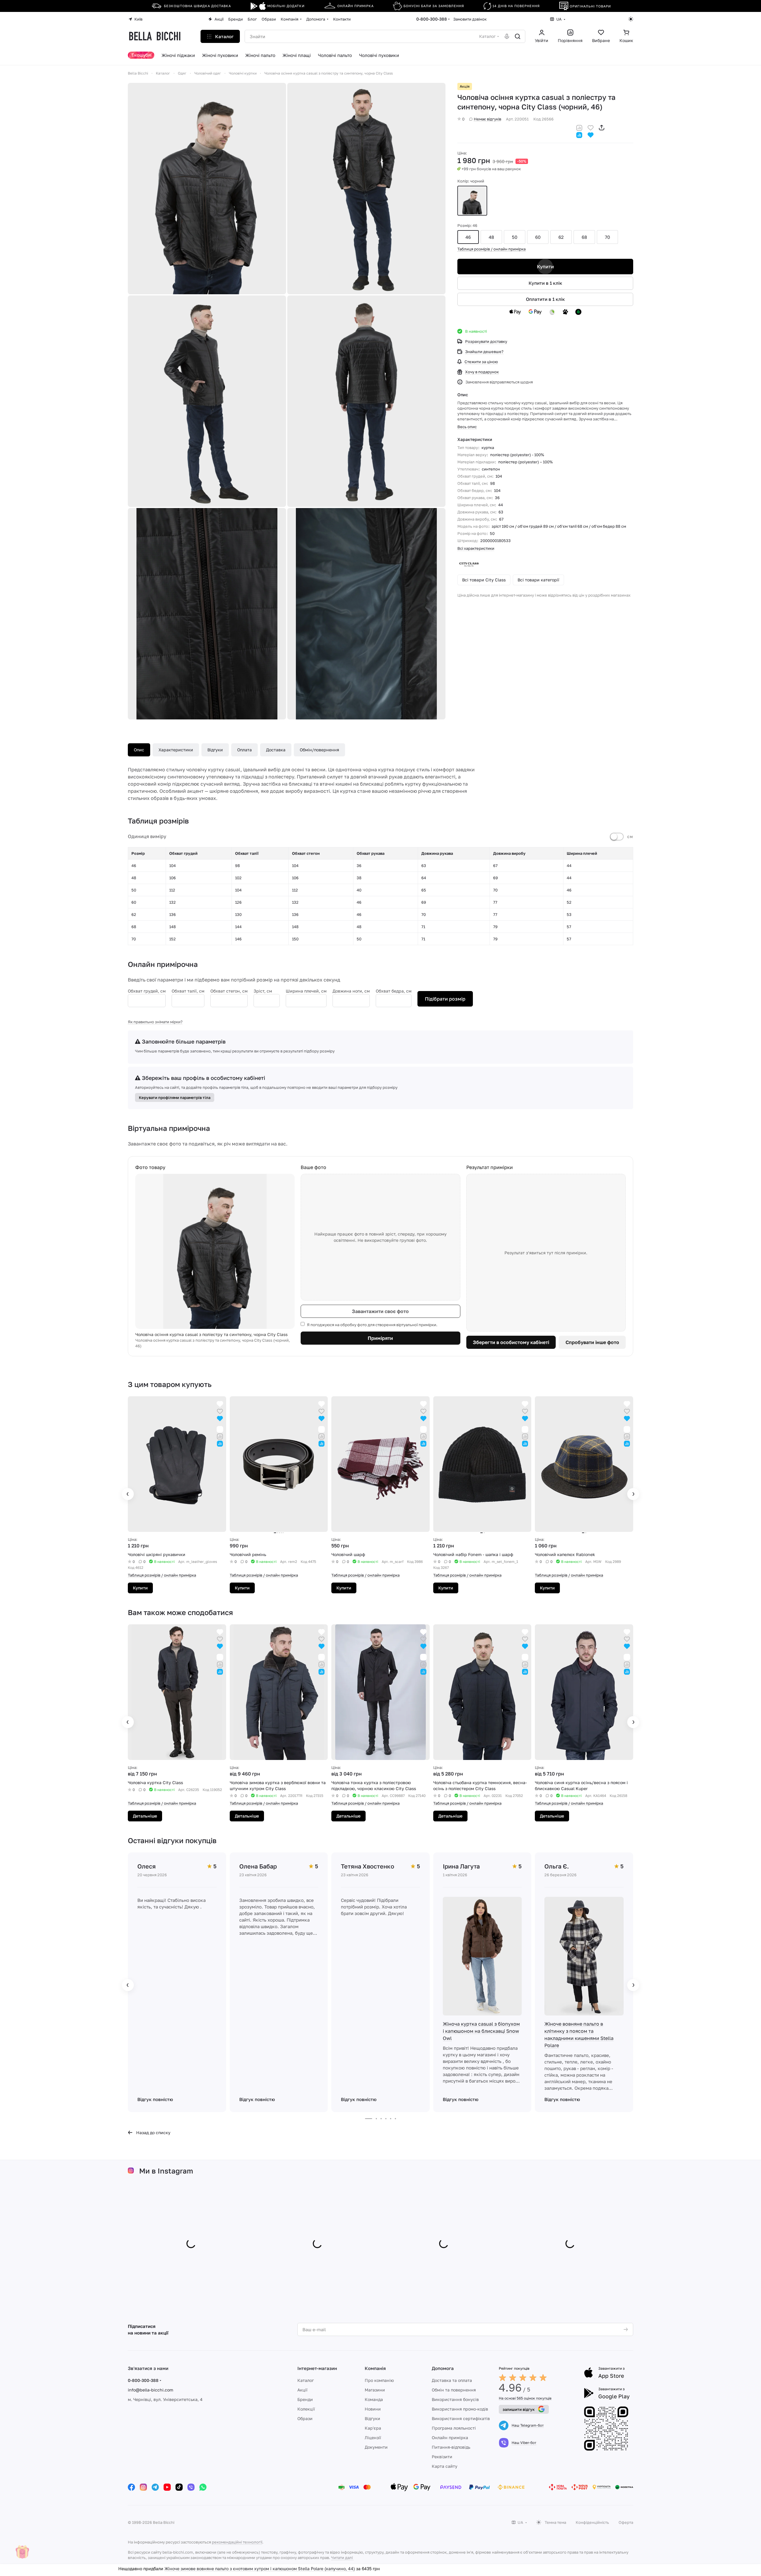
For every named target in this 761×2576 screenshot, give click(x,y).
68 (584, 237)
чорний (472, 201)
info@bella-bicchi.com (150, 2390)
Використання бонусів (455, 2399)
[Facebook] (131, 2487)
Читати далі (342, 2558)
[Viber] (191, 2487)
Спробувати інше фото (592, 1342)
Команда (374, 2399)
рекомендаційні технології (237, 2542)
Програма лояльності (454, 2428)
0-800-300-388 (432, 19)
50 (515, 237)
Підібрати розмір (445, 999)
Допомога (443, 2368)
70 (607, 237)
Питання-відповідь (451, 2447)
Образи (305, 2418)
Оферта (626, 2522)
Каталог (306, 2380)
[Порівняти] (579, 127)
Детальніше (145, 1816)
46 (468, 237)
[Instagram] (143, 2487)
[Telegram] (155, 2487)
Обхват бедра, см (394, 991)
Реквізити (442, 2457)
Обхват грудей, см (147, 991)
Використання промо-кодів (460, 2409)
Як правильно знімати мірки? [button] (155, 1022)
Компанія (375, 2368)
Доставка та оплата (452, 2380)
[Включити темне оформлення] (631, 19)
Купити (545, 267)
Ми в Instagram (166, 2171)
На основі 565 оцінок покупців (525, 2398)
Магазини (375, 2390)
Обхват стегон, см (229, 991)
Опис (139, 750)
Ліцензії (373, 2438)
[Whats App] (203, 2487)
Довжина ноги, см (351, 991)
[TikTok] (179, 2487)
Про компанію (379, 2380)
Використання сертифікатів (461, 2418)
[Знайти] (518, 36)
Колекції (306, 2409)
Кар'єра (373, 2428)
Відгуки (215, 750)
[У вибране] (591, 127)
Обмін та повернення (454, 2390)
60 (538, 237)
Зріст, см (263, 991)
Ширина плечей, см (306, 991)
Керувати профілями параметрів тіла (175, 1097)
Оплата (244, 750)
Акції (302, 2390)
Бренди (305, 2399)
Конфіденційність (592, 2522)
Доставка (276, 750)
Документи (376, 2447)
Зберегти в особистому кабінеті (511, 1342)
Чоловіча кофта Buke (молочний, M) (201, 2570)
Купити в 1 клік (545, 283)
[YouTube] (167, 2487)
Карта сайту (445, 2466)
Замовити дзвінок (470, 19)
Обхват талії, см (188, 991)
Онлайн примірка (450, 2438)
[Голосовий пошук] (507, 36)
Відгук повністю (155, 2099)
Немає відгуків (487, 119)
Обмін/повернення (319, 750)
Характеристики (176, 750)
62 (561, 237)
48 (491, 237)
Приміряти (380, 1338)
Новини (373, 2409)
